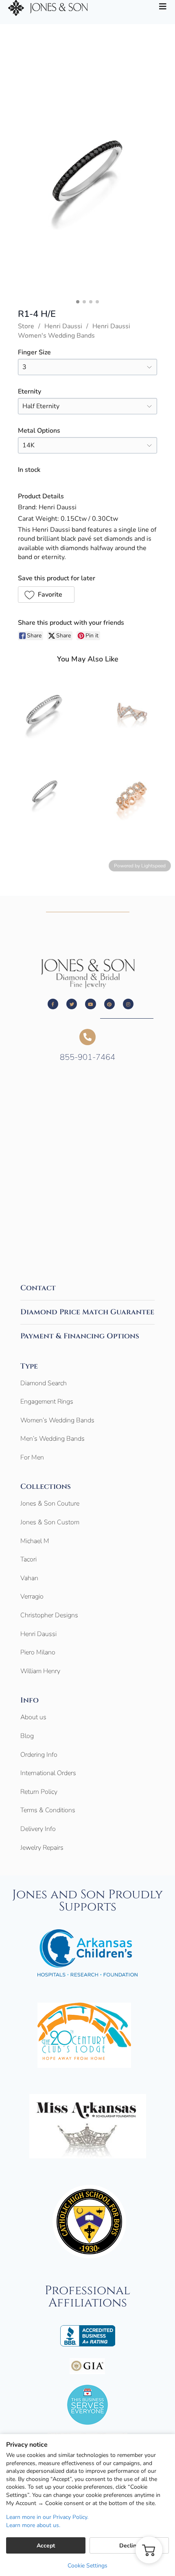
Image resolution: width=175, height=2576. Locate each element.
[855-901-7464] (87, 1037)
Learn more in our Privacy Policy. (47, 2517)
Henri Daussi (63, 326)
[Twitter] (72, 1004)
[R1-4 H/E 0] (87, 185)
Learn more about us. (33, 2525)
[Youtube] (90, 1004)
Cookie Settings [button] (87, 2566)
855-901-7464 (87, 1057)
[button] (46, 595)
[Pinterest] (109, 1004)
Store (26, 326)
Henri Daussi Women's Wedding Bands (74, 331)
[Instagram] (128, 1004)
